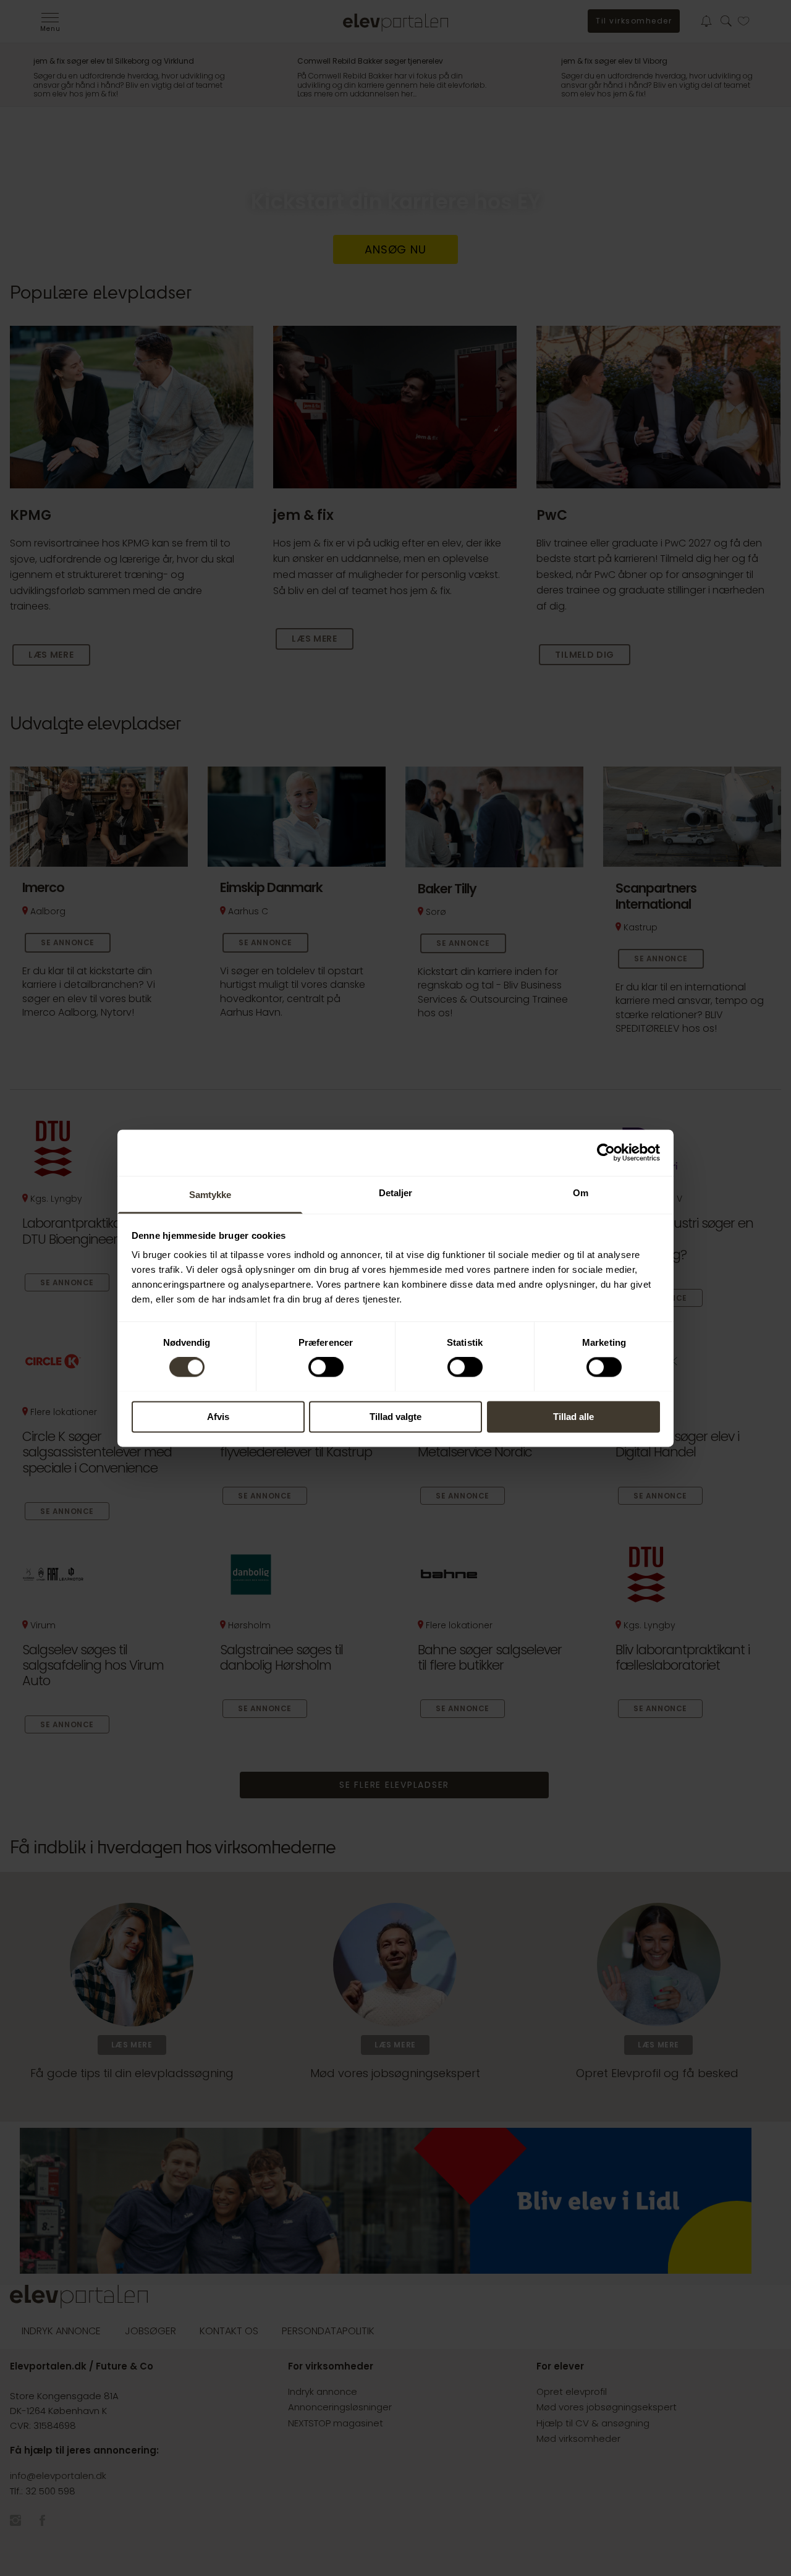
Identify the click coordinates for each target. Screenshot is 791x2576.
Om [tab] (581, 1193)
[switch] (326, 1367)
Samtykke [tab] (210, 1195)
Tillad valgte (395, 1417)
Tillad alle (573, 1417)
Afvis (218, 1417)
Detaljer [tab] (396, 1193)
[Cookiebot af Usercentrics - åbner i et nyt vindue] (606, 1152)
